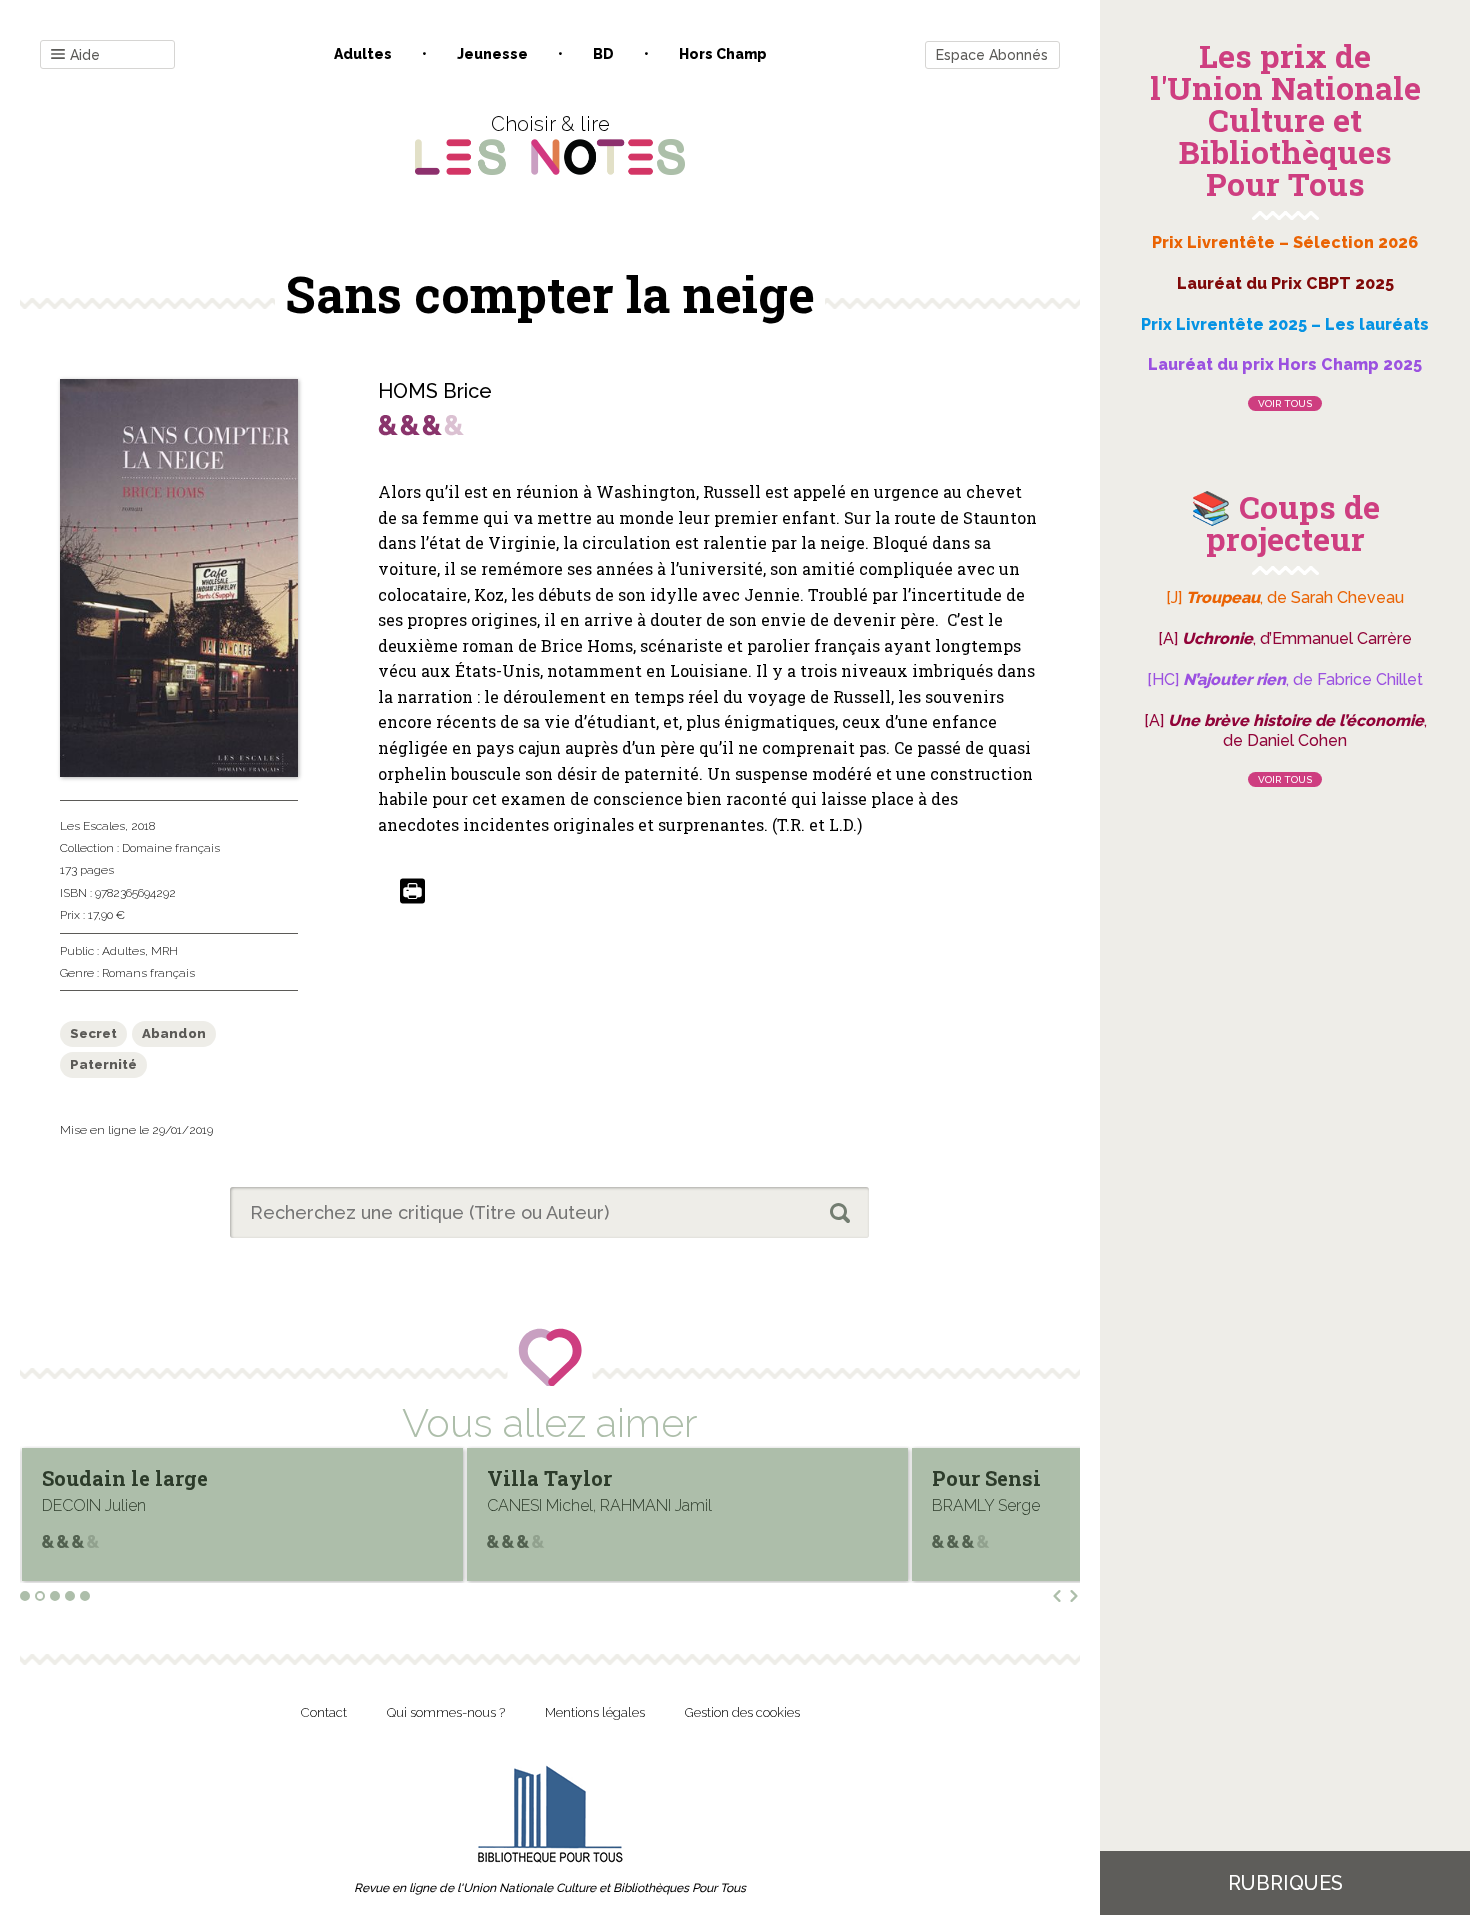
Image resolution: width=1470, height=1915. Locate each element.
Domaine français (171, 848)
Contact (324, 1712)
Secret (93, 1033)
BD (603, 54)
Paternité (103, 1064)
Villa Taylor (104, 1478)
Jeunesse (492, 54)
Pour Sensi (541, 1478)
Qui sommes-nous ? (446, 1712)
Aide (85, 55)
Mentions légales (595, 1712)
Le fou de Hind (1006, 1478)
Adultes (363, 54)
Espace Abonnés (992, 55)
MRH (164, 951)
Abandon (174, 1033)
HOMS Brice (435, 391)
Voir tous (1285, 403)
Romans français (148, 973)
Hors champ (723, 54)
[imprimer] (412, 892)
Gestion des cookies (742, 1712)
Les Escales (92, 826)
